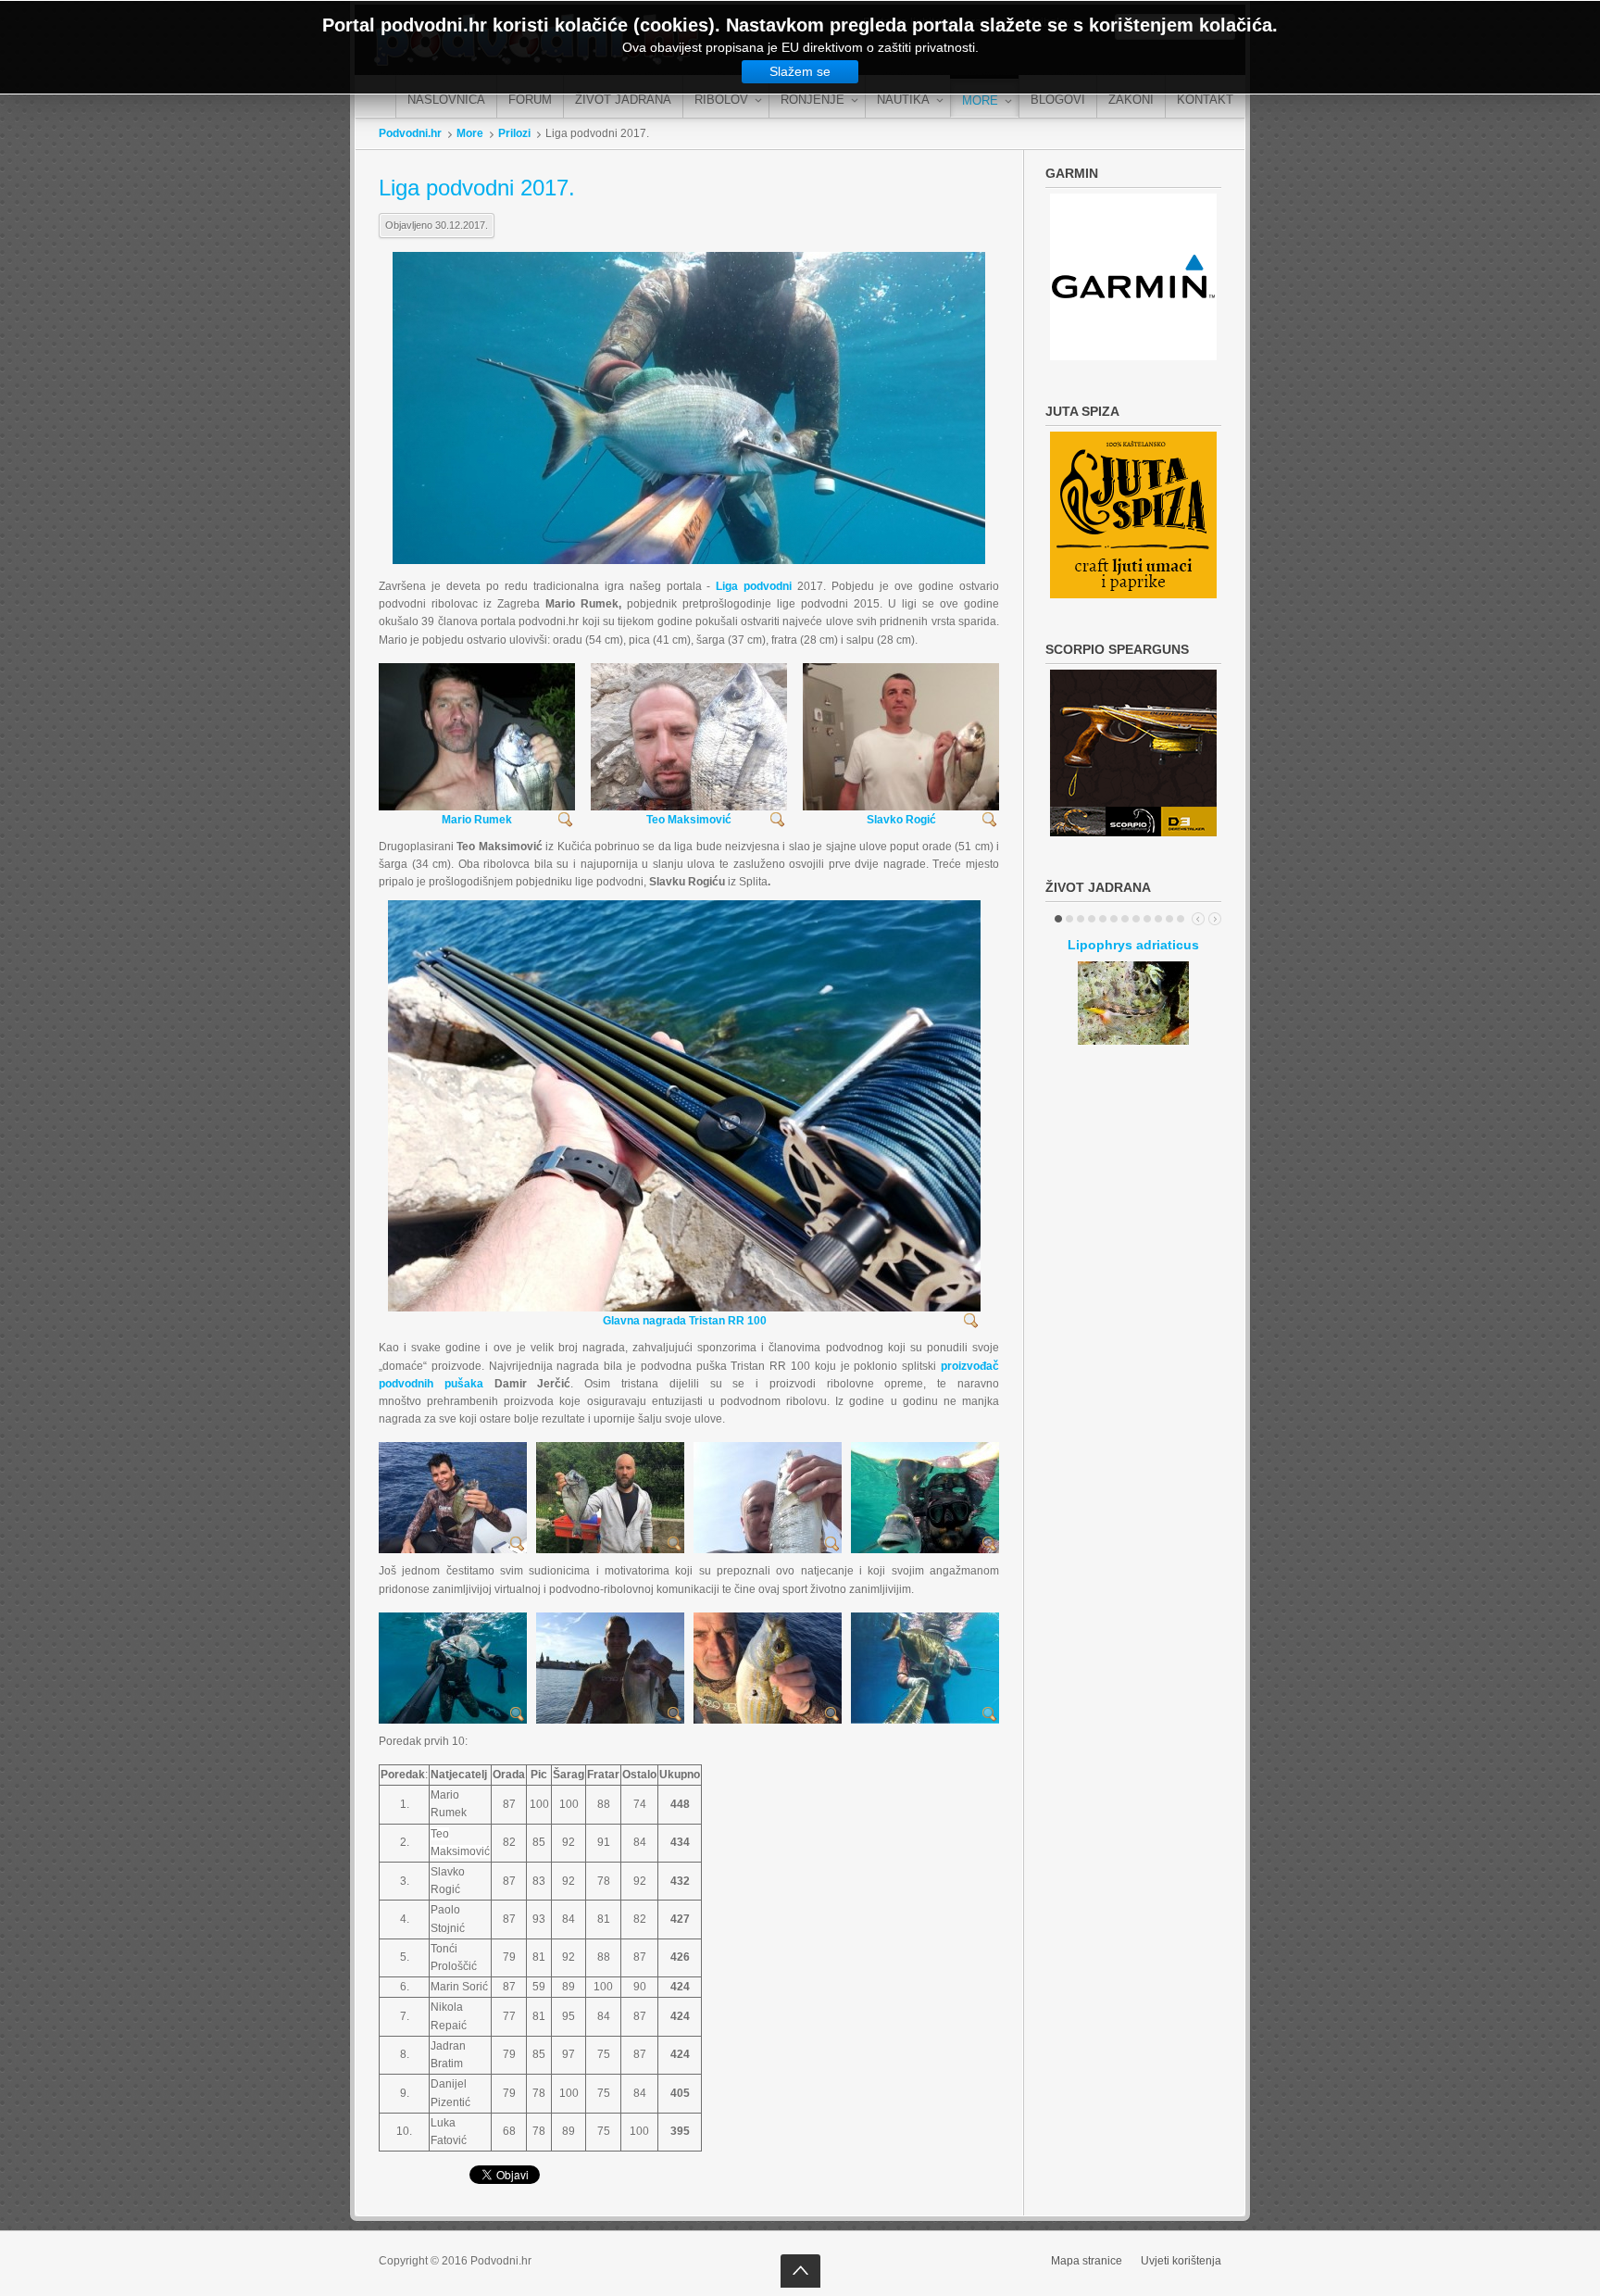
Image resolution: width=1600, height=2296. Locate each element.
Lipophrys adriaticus (1133, 945)
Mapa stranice (1087, 2261)
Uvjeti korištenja (1181, 2261)
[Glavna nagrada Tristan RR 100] (684, 1115)
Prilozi (514, 133)
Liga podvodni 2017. (477, 188)
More (470, 133)
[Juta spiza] (1133, 277)
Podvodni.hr (410, 133)
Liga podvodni (754, 586)
